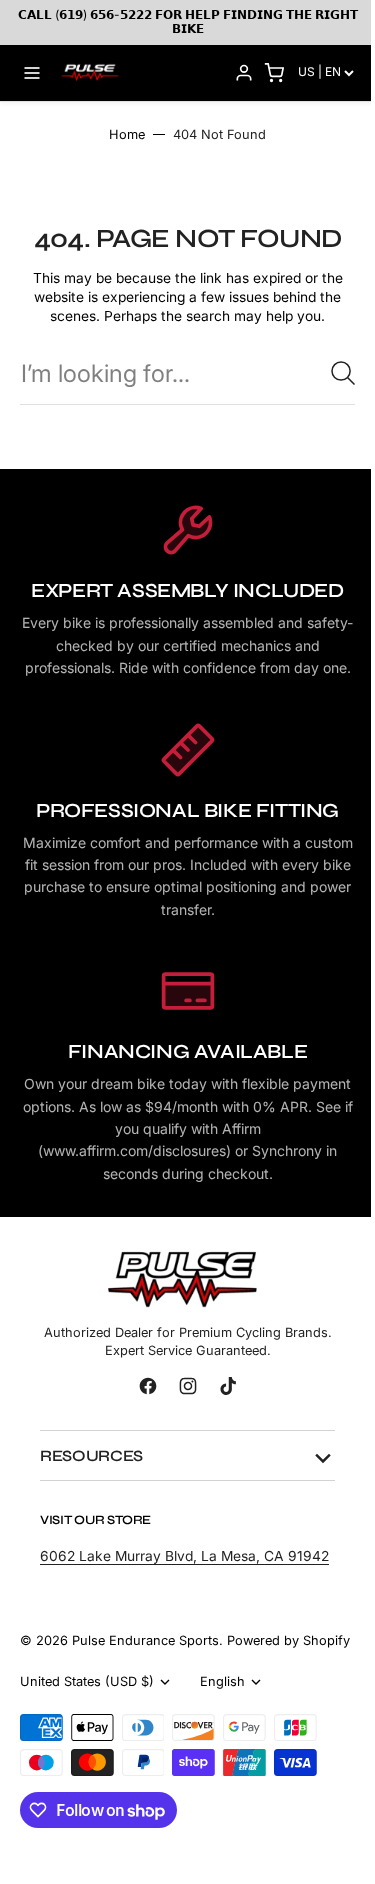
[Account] (244, 73)
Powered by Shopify (81, 1700)
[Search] (343, 373)
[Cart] (274, 73)
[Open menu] (32, 73)
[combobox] (187, 373)
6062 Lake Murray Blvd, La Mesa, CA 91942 (162, 1588)
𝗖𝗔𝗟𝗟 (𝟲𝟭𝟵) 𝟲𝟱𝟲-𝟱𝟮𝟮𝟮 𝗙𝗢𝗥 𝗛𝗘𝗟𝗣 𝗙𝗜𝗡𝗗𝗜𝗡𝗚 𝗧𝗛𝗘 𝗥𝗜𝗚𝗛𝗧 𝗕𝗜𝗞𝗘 (188, 21)
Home (127, 134)
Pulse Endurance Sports (145, 1681)
